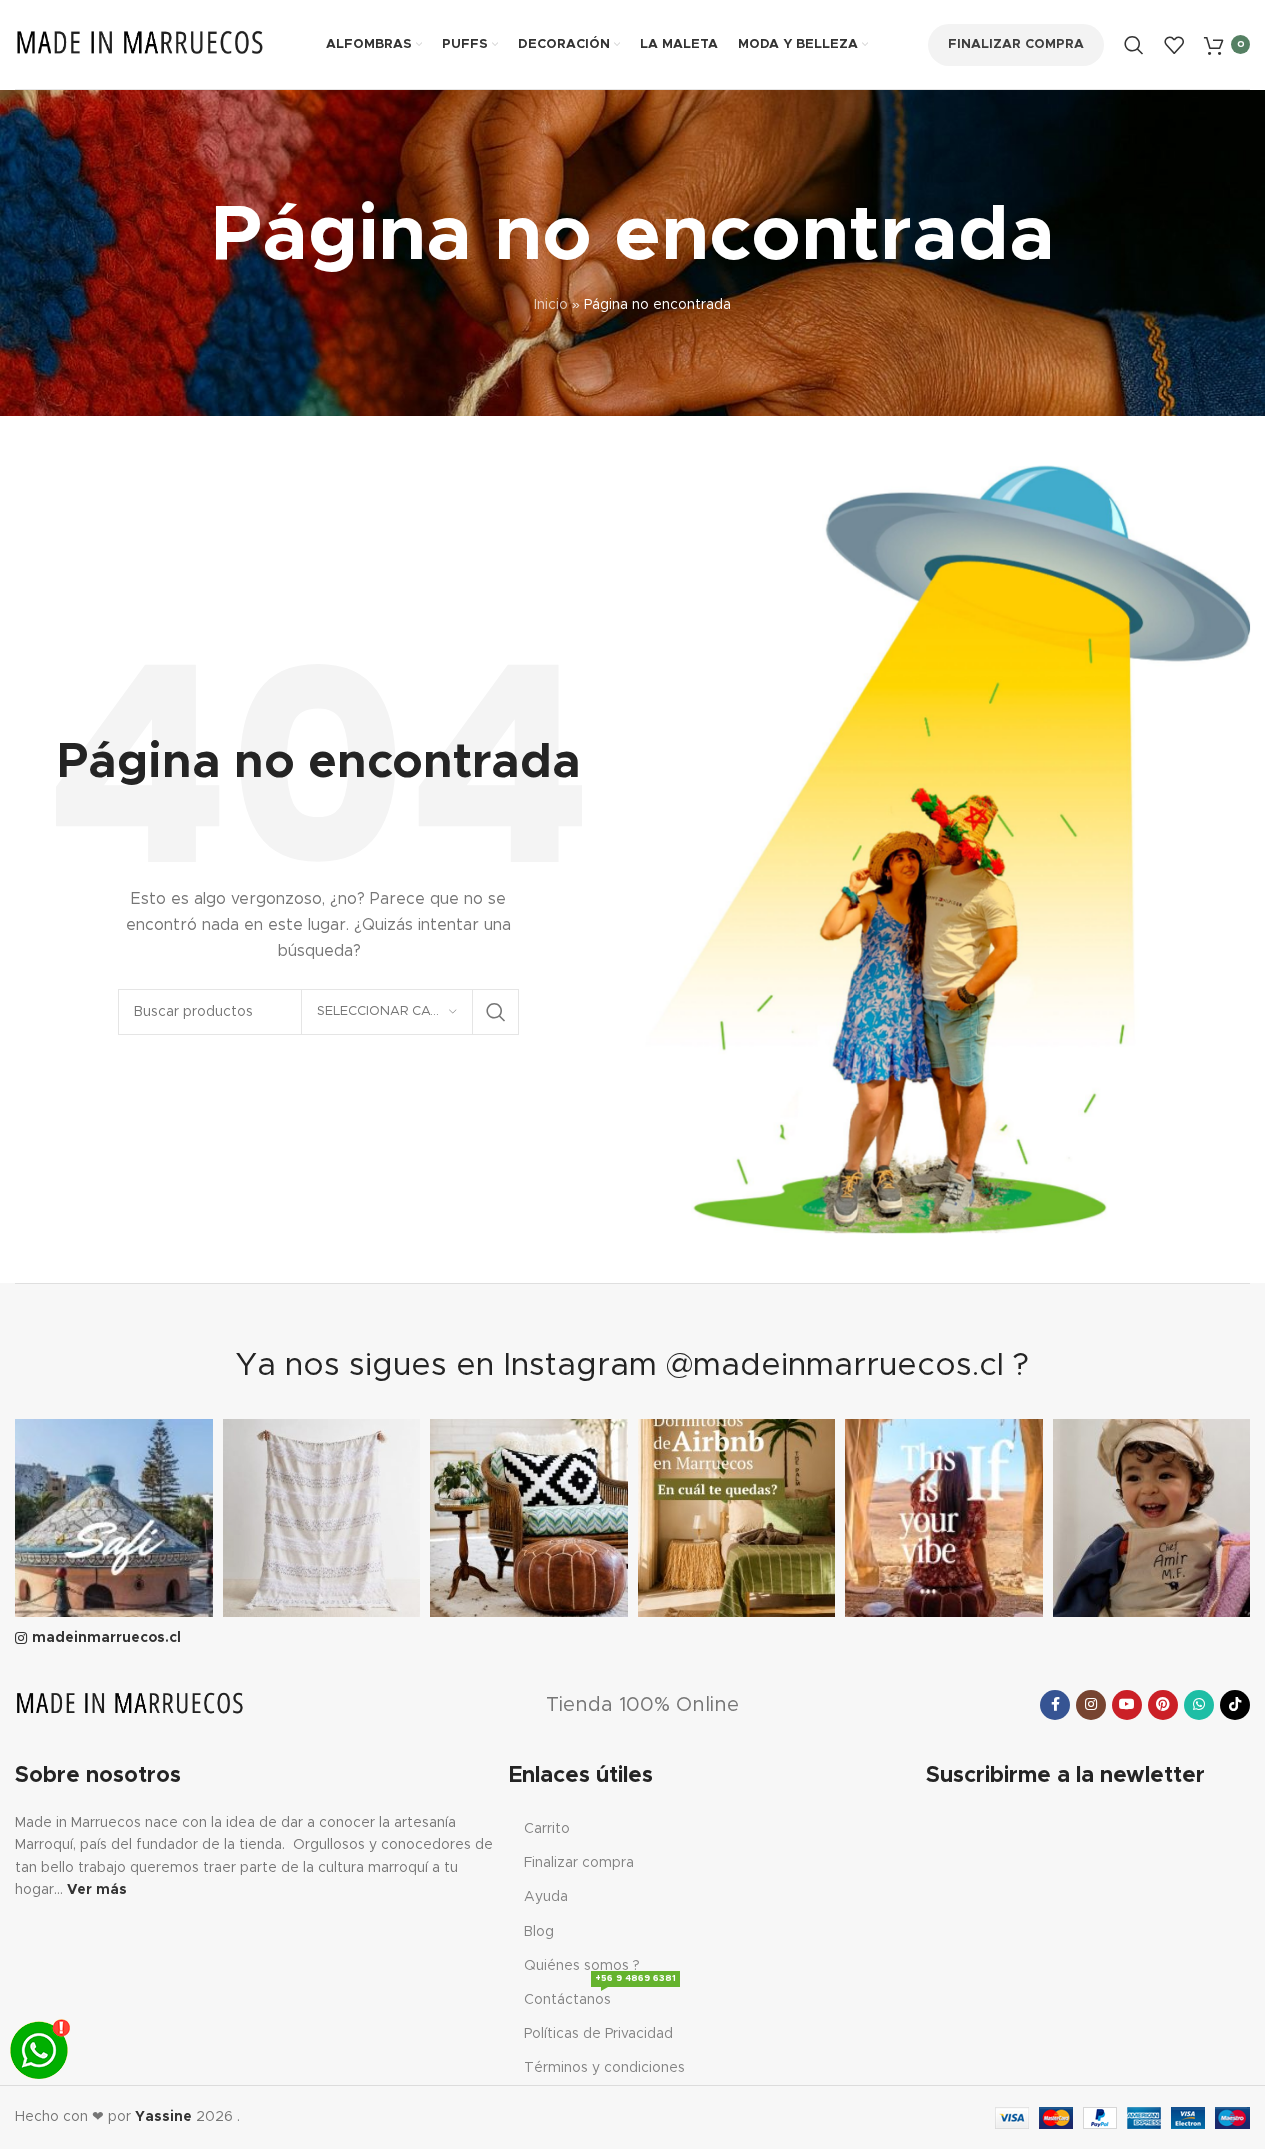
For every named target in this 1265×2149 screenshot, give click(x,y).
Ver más (97, 1890)
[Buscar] (1134, 45)
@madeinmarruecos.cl (835, 1366)
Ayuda (546, 1897)
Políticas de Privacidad (598, 2034)
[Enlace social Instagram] (1091, 1705)
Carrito (547, 1829)
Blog (539, 1932)
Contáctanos (600, 1995)
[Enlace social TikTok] (1235, 1705)
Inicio (551, 305)
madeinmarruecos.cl (106, 1638)
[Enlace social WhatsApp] (1199, 1705)
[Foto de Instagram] (114, 1518)
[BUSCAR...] (496, 1012)
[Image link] (130, 1705)
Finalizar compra (1016, 44)
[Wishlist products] (1174, 45)
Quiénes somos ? (582, 1966)
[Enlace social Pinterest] (1163, 1705)
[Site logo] (140, 44)
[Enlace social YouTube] (1127, 1705)
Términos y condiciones (604, 2068)
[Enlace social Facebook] (1055, 1705)
